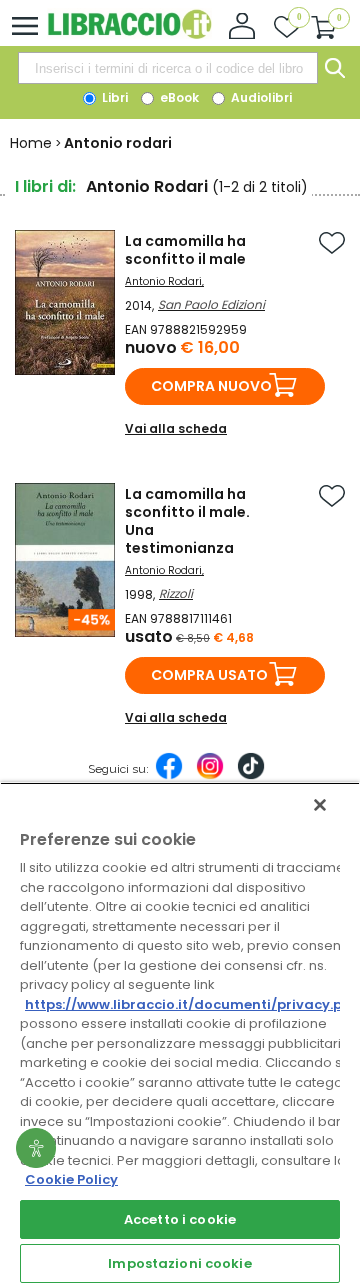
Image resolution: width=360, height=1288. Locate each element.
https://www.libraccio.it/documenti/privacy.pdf (191, 1004)
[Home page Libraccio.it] (129, 34)
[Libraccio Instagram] (210, 776)
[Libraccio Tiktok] (251, 776)
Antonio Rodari (163, 281)
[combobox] (168, 68)
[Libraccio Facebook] (169, 776)
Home (31, 143)
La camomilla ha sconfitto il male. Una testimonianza (187, 521)
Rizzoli (176, 593)
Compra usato (209, 675)
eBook (178, 97)
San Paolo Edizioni (211, 304)
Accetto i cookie (180, 1219)
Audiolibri (260, 97)
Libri (113, 97)
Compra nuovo (211, 386)
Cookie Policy (71, 1179)
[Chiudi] (320, 805)
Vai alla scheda (176, 428)
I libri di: (45, 186)
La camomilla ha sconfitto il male (185, 250)
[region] (180, 1035)
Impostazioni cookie (179, 1263)
